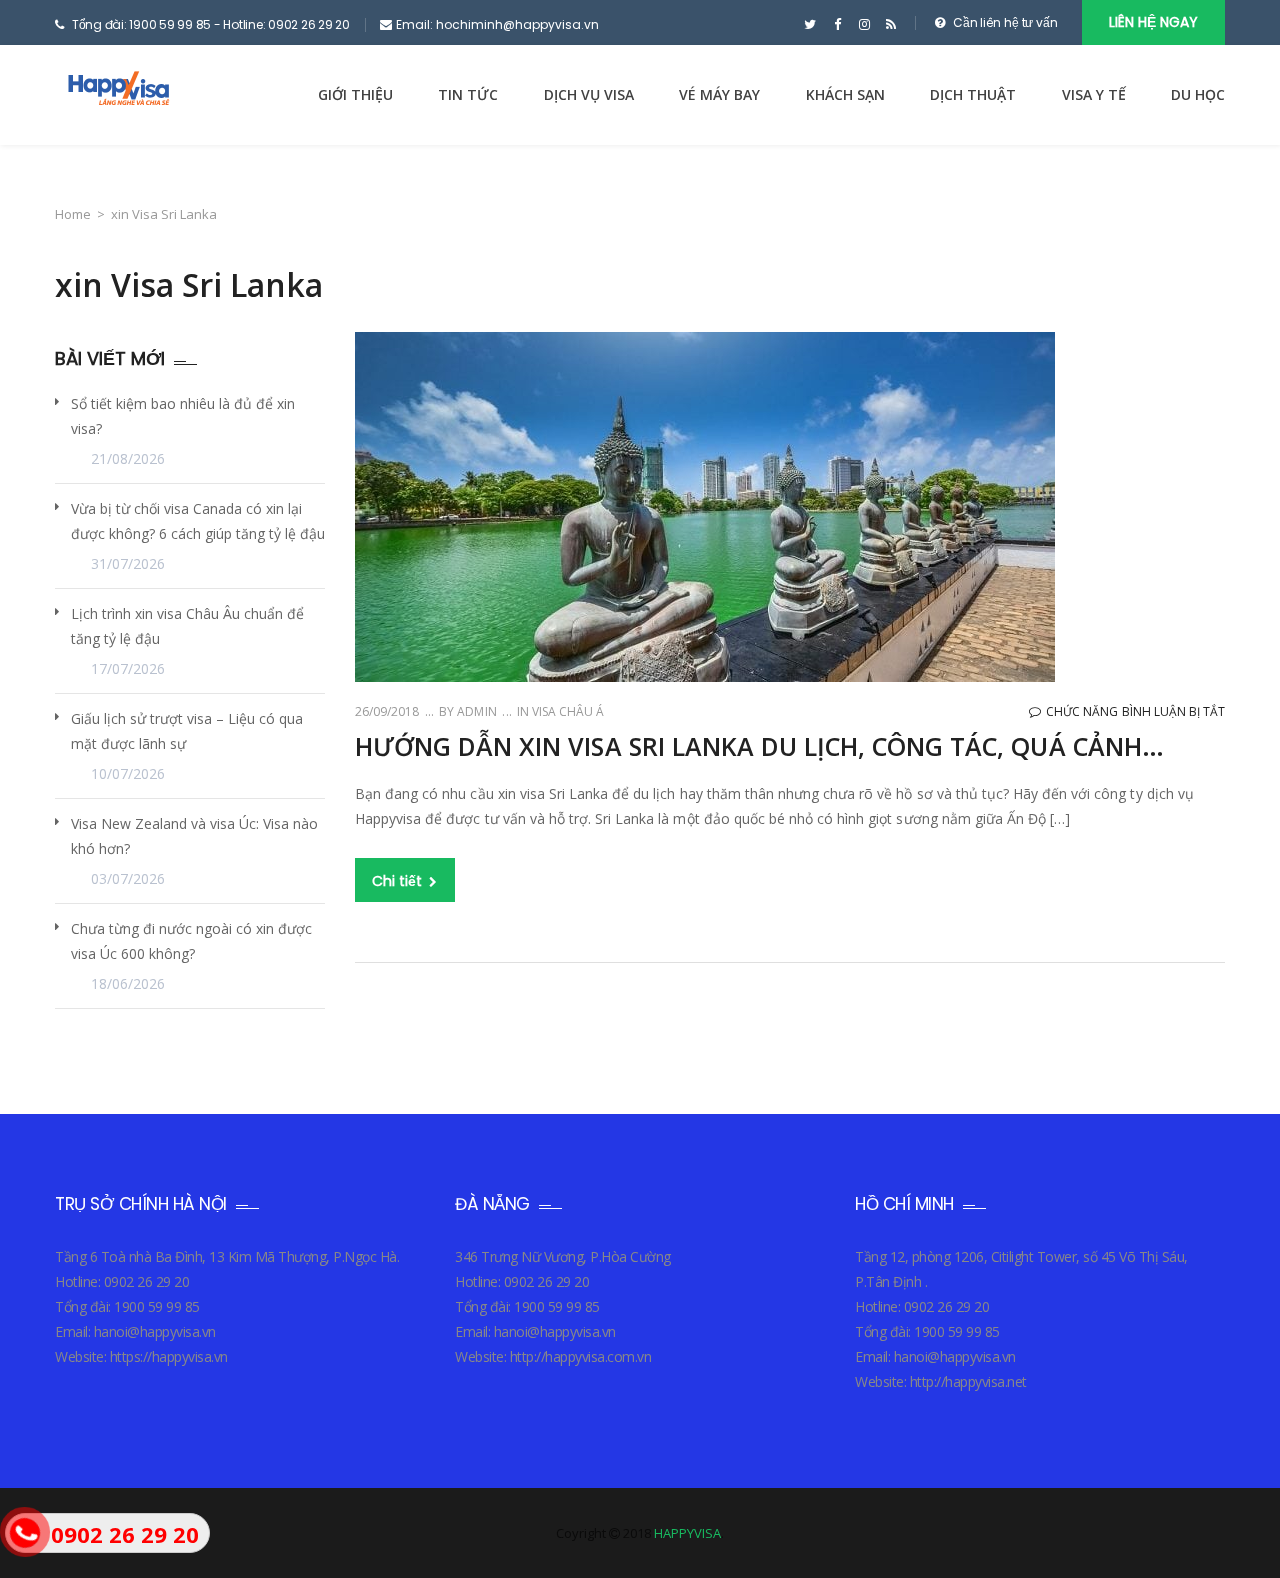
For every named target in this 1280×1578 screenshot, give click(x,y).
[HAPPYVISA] (116, 94)
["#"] (810, 25)
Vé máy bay (719, 94)
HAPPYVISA (687, 1533)
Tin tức (468, 94)
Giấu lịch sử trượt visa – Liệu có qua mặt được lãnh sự (187, 731)
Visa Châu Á (568, 711)
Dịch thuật (973, 94)
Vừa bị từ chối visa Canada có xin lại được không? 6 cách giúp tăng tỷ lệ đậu (198, 521)
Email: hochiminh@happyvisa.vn (497, 24)
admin (475, 711)
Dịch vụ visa (589, 94)
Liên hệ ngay (1153, 22)
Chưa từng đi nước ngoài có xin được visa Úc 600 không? (191, 941)
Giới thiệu (355, 94)
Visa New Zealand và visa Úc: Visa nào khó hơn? (194, 836)
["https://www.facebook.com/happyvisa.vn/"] (837, 25)
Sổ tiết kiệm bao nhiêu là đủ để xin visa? (183, 416)
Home (73, 214)
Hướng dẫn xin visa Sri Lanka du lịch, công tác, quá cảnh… (759, 746)
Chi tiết (399, 881)
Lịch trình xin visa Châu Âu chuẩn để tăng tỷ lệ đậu (187, 626)
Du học (1198, 94)
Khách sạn (845, 94)
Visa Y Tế (1094, 94)
